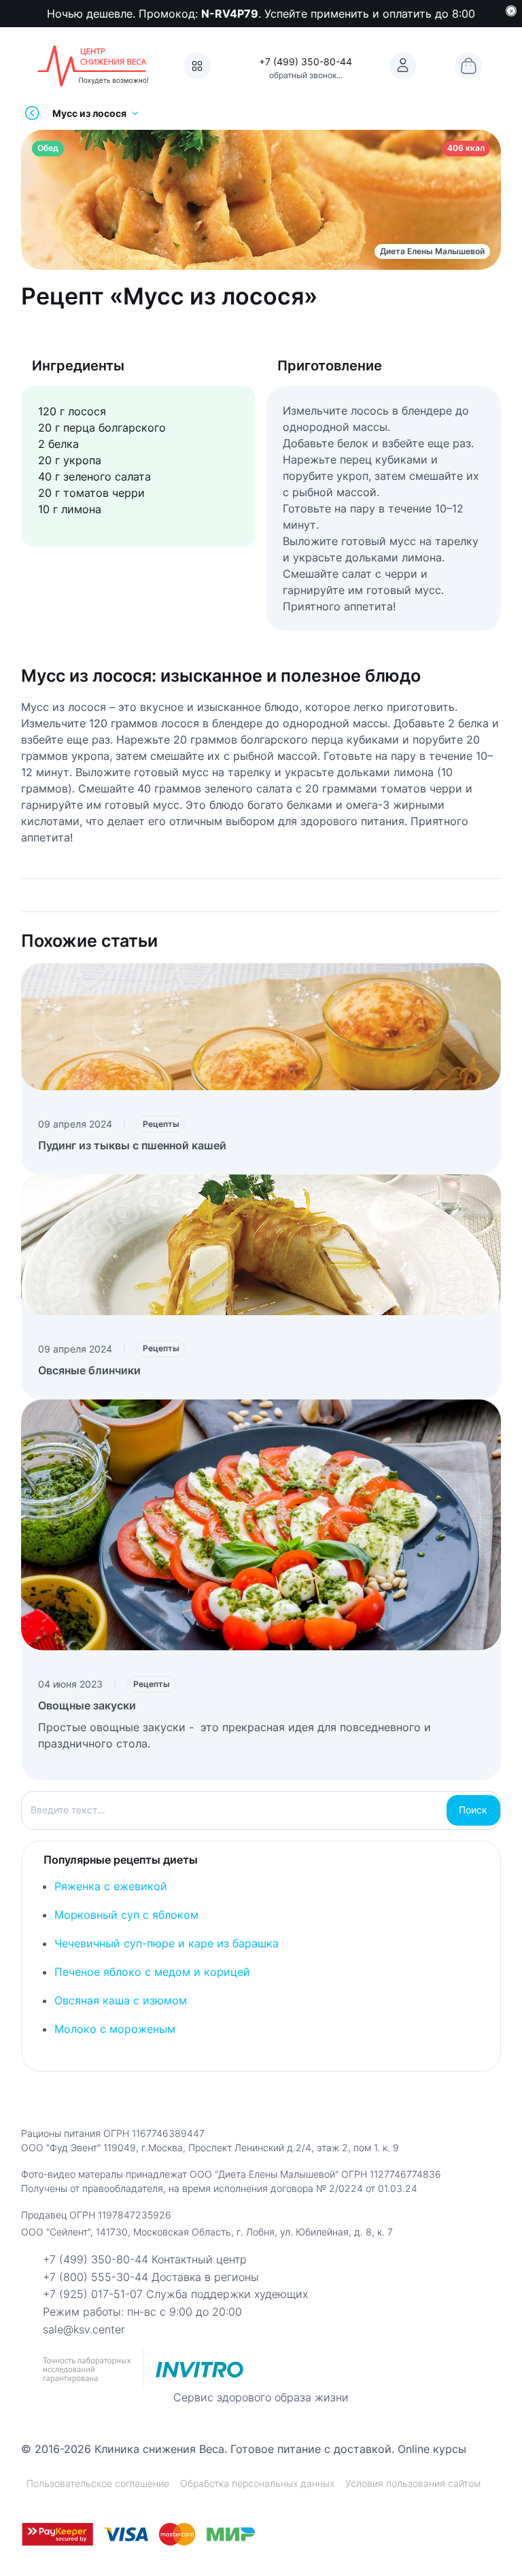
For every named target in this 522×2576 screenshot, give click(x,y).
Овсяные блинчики (89, 1370)
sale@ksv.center (84, 2329)
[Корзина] (468, 66)
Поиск (473, 1810)
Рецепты (161, 1124)
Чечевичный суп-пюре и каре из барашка (167, 1943)
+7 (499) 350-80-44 (306, 62)
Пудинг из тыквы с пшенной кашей (132, 1145)
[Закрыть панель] (511, 11)
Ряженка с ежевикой (111, 1886)
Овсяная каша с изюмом (121, 2000)
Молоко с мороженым (115, 2029)
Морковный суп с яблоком (126, 1915)
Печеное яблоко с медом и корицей (152, 1972)
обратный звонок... (306, 75)
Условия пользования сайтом (413, 2483)
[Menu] (197, 66)
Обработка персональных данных (257, 2483)
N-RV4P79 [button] (230, 14)
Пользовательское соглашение (98, 2483)
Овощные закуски (87, 1705)
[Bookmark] (403, 66)
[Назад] (32, 113)
